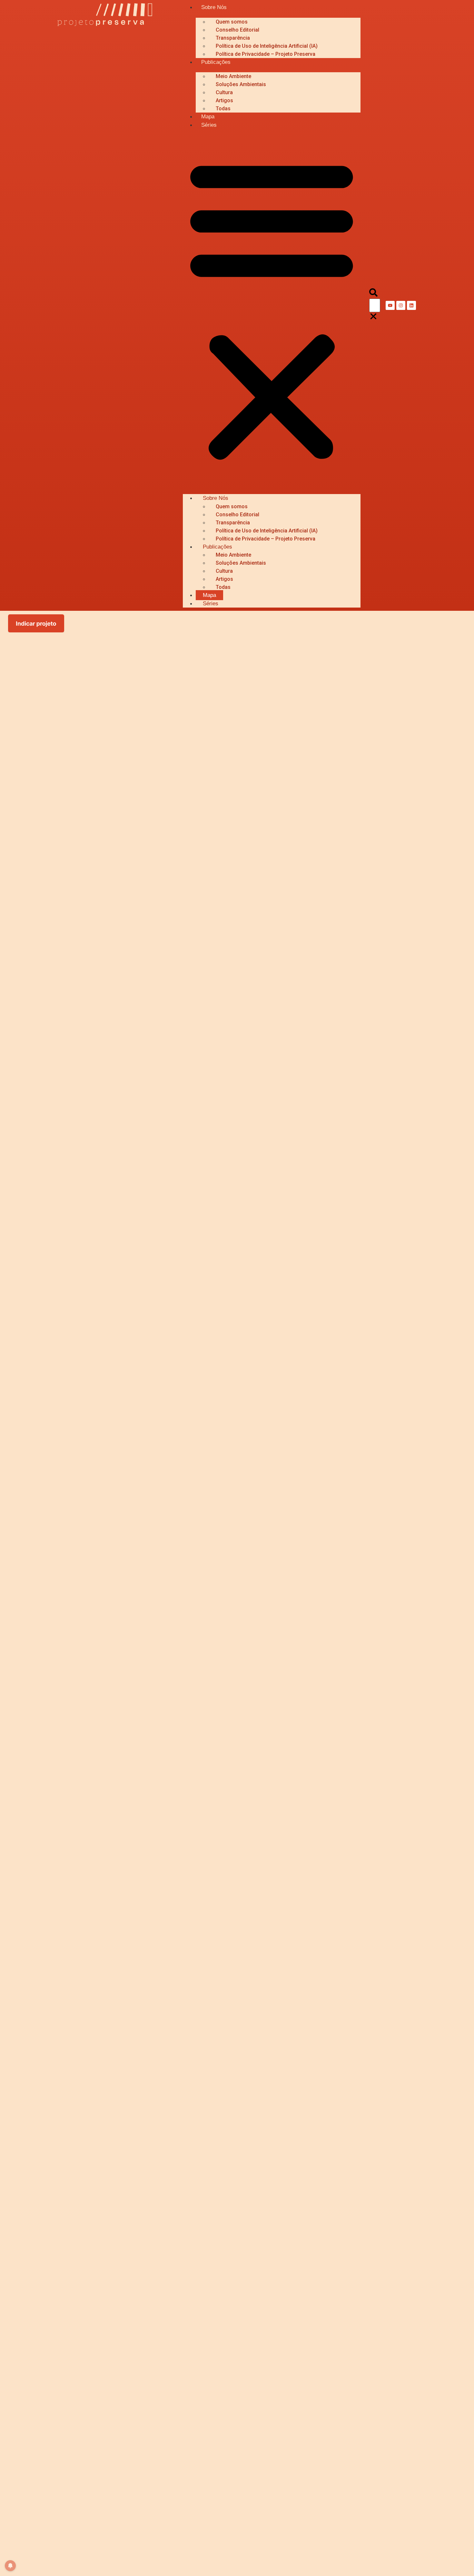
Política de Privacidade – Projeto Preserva (266, 54)
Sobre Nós (214, 7)
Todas (223, 109)
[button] (272, 308)
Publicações (216, 62)
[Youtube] (390, 305)
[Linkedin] (411, 305)
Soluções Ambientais (241, 84)
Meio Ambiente (233, 76)
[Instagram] (401, 305)
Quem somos (232, 22)
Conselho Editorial (237, 30)
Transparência (233, 38)
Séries (209, 125)
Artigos (224, 100)
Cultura (224, 92)
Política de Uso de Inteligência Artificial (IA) (267, 46)
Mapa (208, 117)
